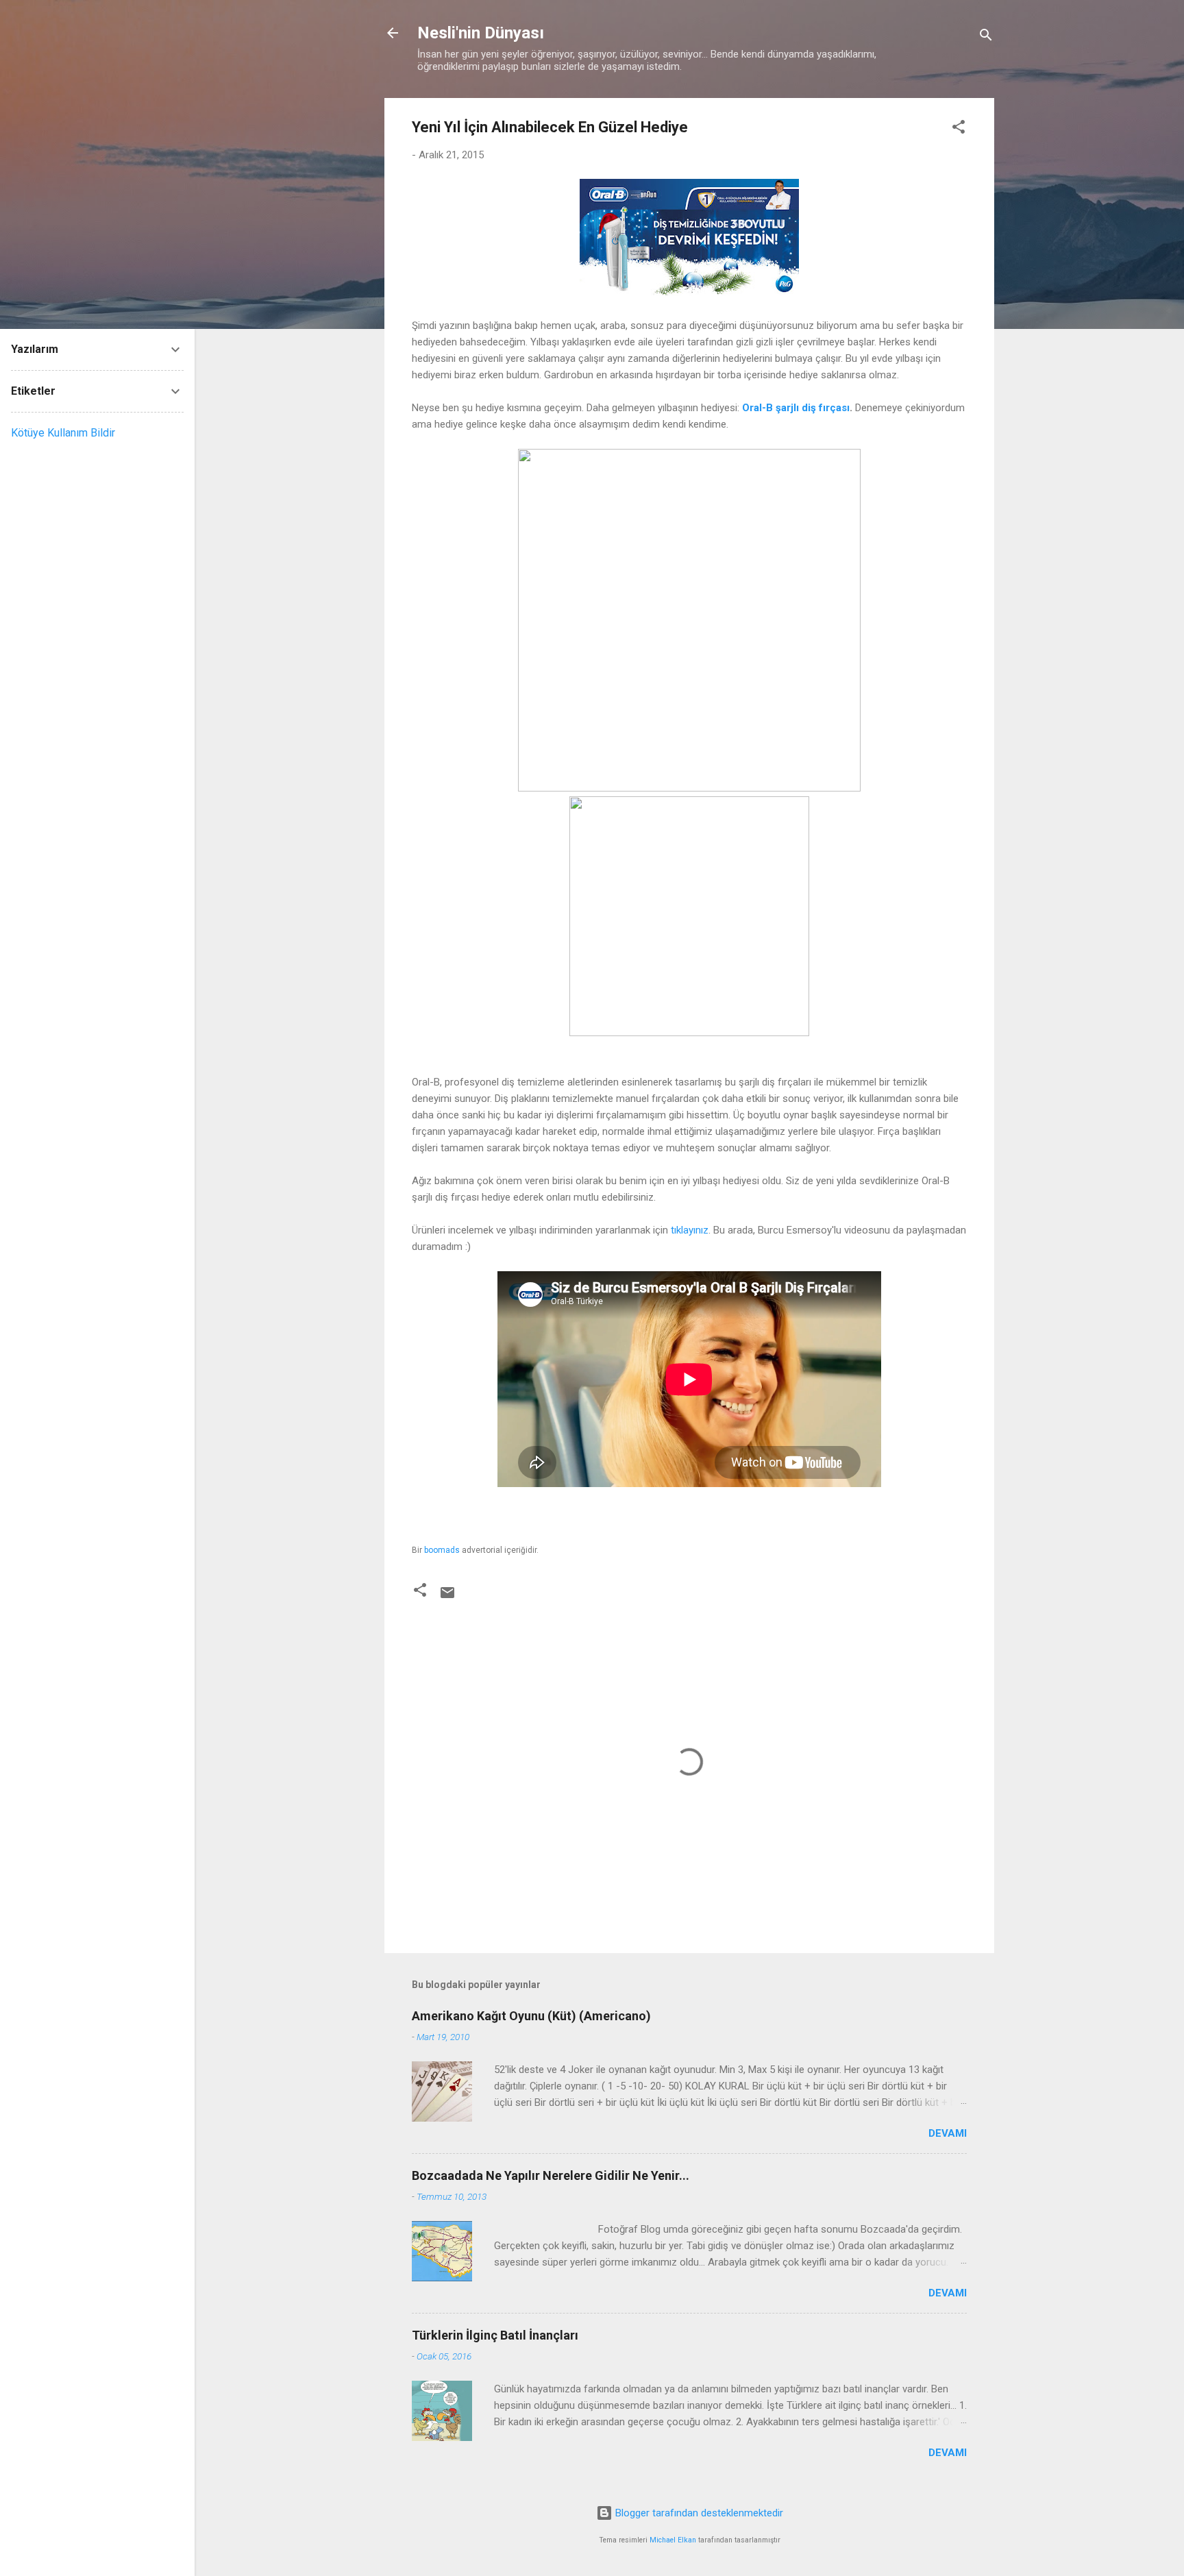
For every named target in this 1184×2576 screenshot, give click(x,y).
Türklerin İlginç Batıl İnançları (495, 2335)
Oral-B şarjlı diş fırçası (796, 408)
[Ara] (986, 37)
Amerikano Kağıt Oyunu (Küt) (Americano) (531, 2016)
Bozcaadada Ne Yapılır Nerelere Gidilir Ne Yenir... (551, 2175)
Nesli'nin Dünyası (481, 33)
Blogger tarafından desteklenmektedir (698, 2513)
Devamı (948, 2133)
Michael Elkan (673, 2540)
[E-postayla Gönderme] (447, 1597)
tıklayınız (690, 1230)
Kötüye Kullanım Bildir (63, 433)
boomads (442, 1550)
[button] (959, 129)
